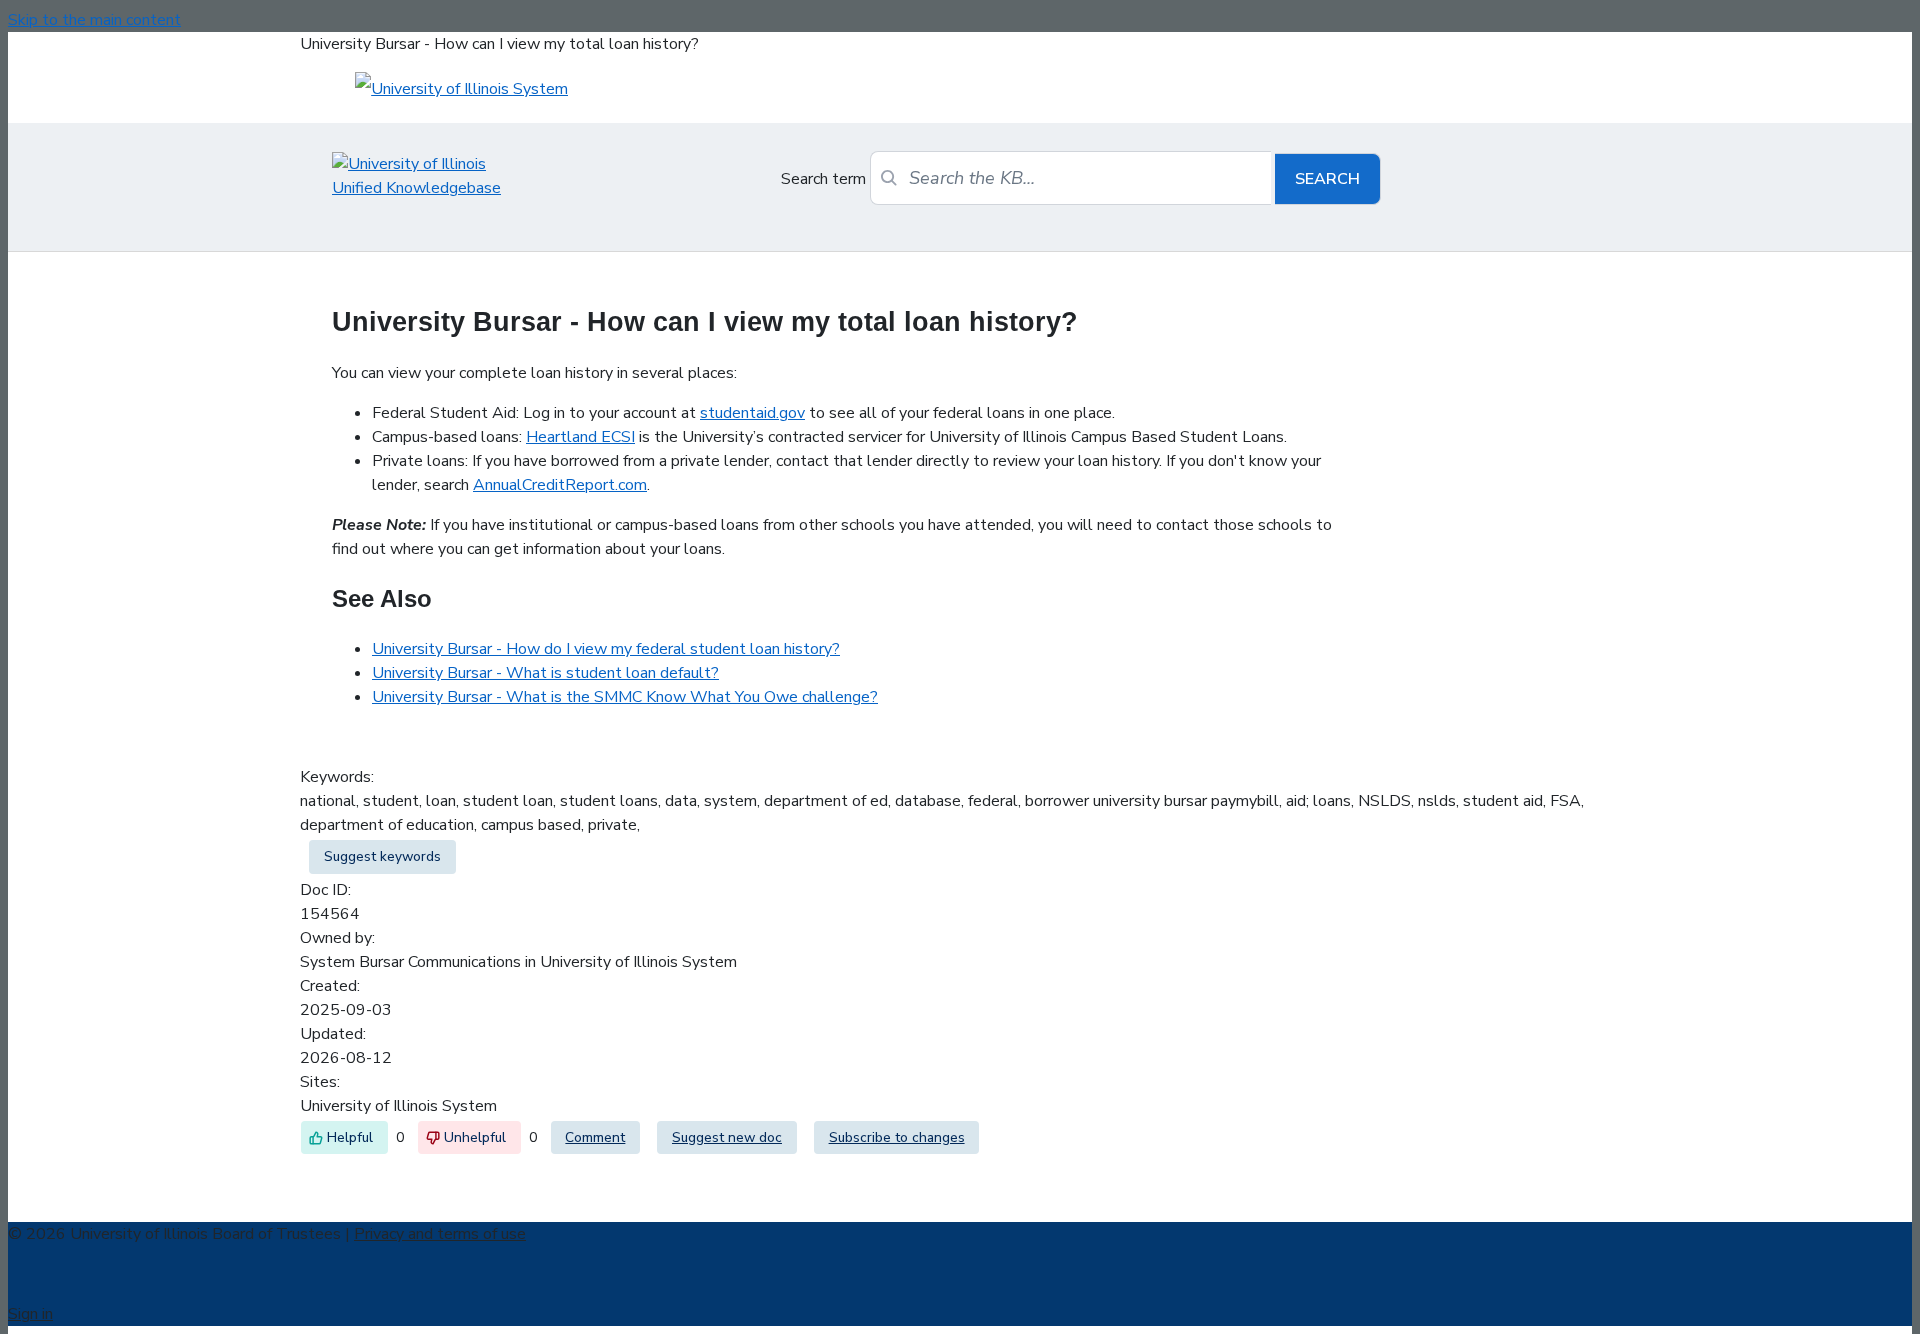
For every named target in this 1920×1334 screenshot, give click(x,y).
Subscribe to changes (897, 1137)
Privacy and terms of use (440, 1234)
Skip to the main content (94, 20)
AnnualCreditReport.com (560, 485)
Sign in (30, 1314)
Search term (823, 179)
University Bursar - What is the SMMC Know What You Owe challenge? (625, 697)
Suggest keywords (382, 856)
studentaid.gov (752, 413)
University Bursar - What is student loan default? (545, 673)
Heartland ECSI (580, 437)
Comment (595, 1137)
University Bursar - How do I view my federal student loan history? (606, 649)
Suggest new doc (727, 1137)
